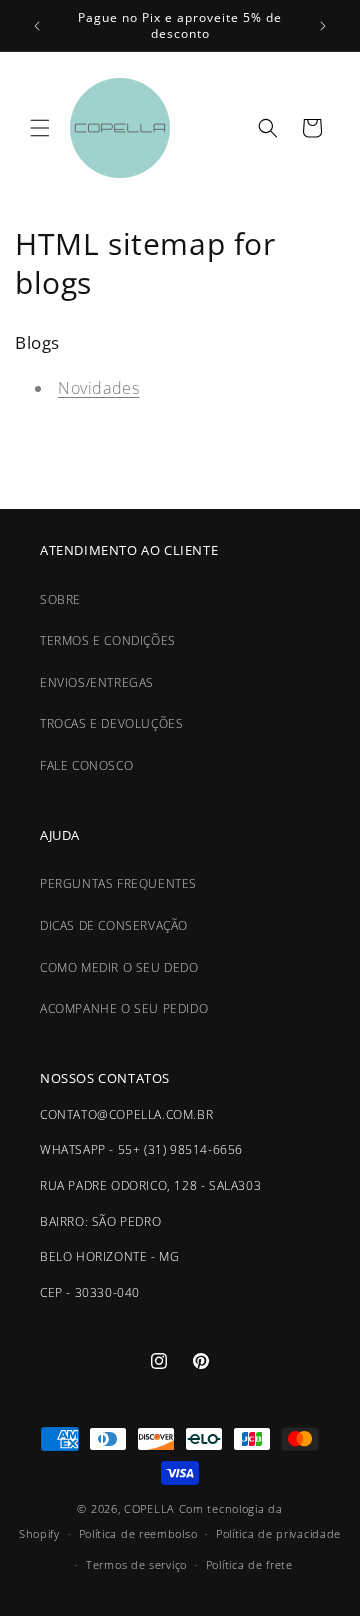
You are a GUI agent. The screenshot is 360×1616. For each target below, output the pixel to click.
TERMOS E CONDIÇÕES (108, 640)
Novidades (98, 388)
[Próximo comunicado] (323, 26)
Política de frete (249, 1564)
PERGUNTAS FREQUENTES (118, 883)
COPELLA (149, 1508)
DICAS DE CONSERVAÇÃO (114, 925)
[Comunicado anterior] (37, 26)
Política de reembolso (138, 1533)
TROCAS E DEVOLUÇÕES (111, 723)
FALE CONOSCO (86, 765)
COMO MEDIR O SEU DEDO (119, 967)
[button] (40, 128)
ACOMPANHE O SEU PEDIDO (124, 1008)
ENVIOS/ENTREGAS (97, 682)
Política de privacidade (278, 1533)
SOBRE (60, 599)
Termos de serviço (136, 1564)
